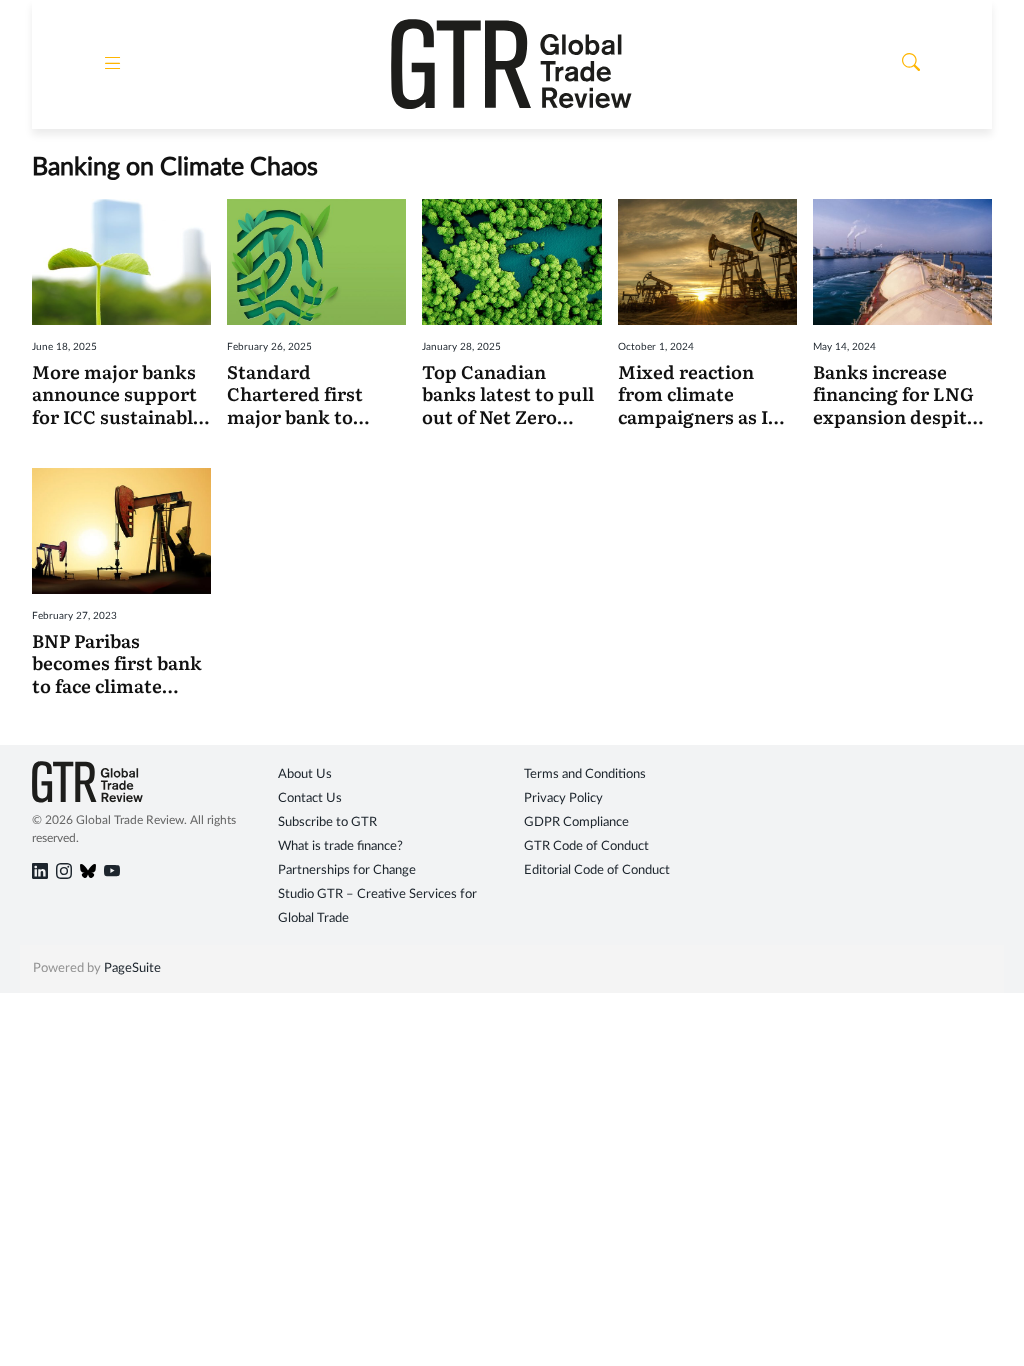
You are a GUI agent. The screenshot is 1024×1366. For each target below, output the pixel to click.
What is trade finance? (340, 846)
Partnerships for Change (347, 870)
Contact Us (310, 798)
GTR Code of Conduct (586, 846)
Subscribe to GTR (327, 822)
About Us (305, 774)
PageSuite (132, 968)
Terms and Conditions (585, 774)
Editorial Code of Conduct (597, 870)
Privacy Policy (563, 798)
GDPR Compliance (576, 822)
